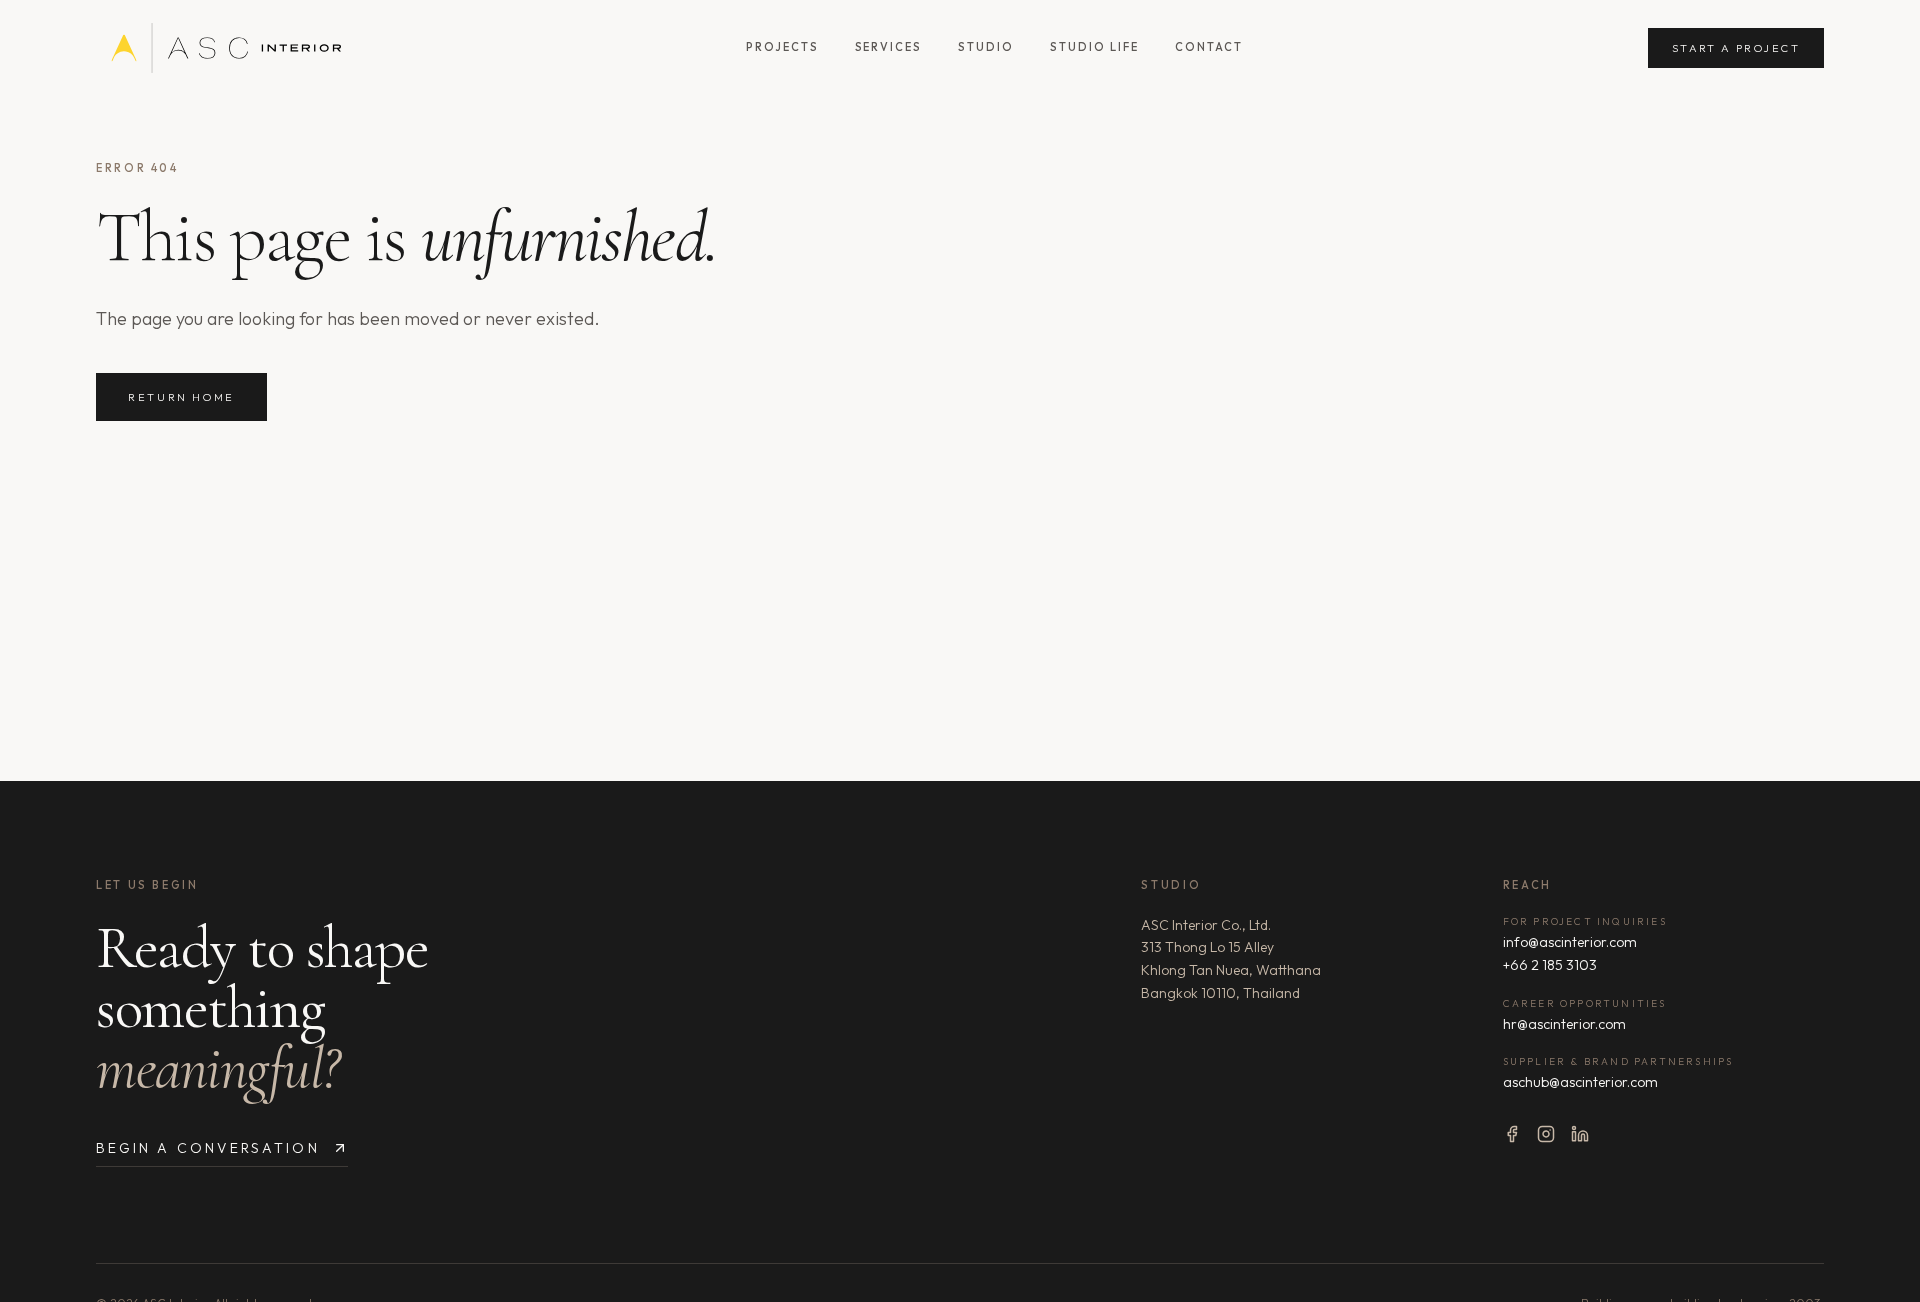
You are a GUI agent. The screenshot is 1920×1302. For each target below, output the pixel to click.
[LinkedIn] (1580, 1134)
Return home (181, 397)
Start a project (1736, 48)
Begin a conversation (208, 1148)
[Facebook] (1512, 1134)
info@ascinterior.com (1570, 942)
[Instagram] (1546, 1134)
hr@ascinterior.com (1564, 1024)
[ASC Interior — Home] (218, 48)
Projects (782, 47)
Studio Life (1094, 47)
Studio (986, 47)
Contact (1209, 47)
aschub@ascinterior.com (1580, 1082)
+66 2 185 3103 (1550, 965)
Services (889, 47)
